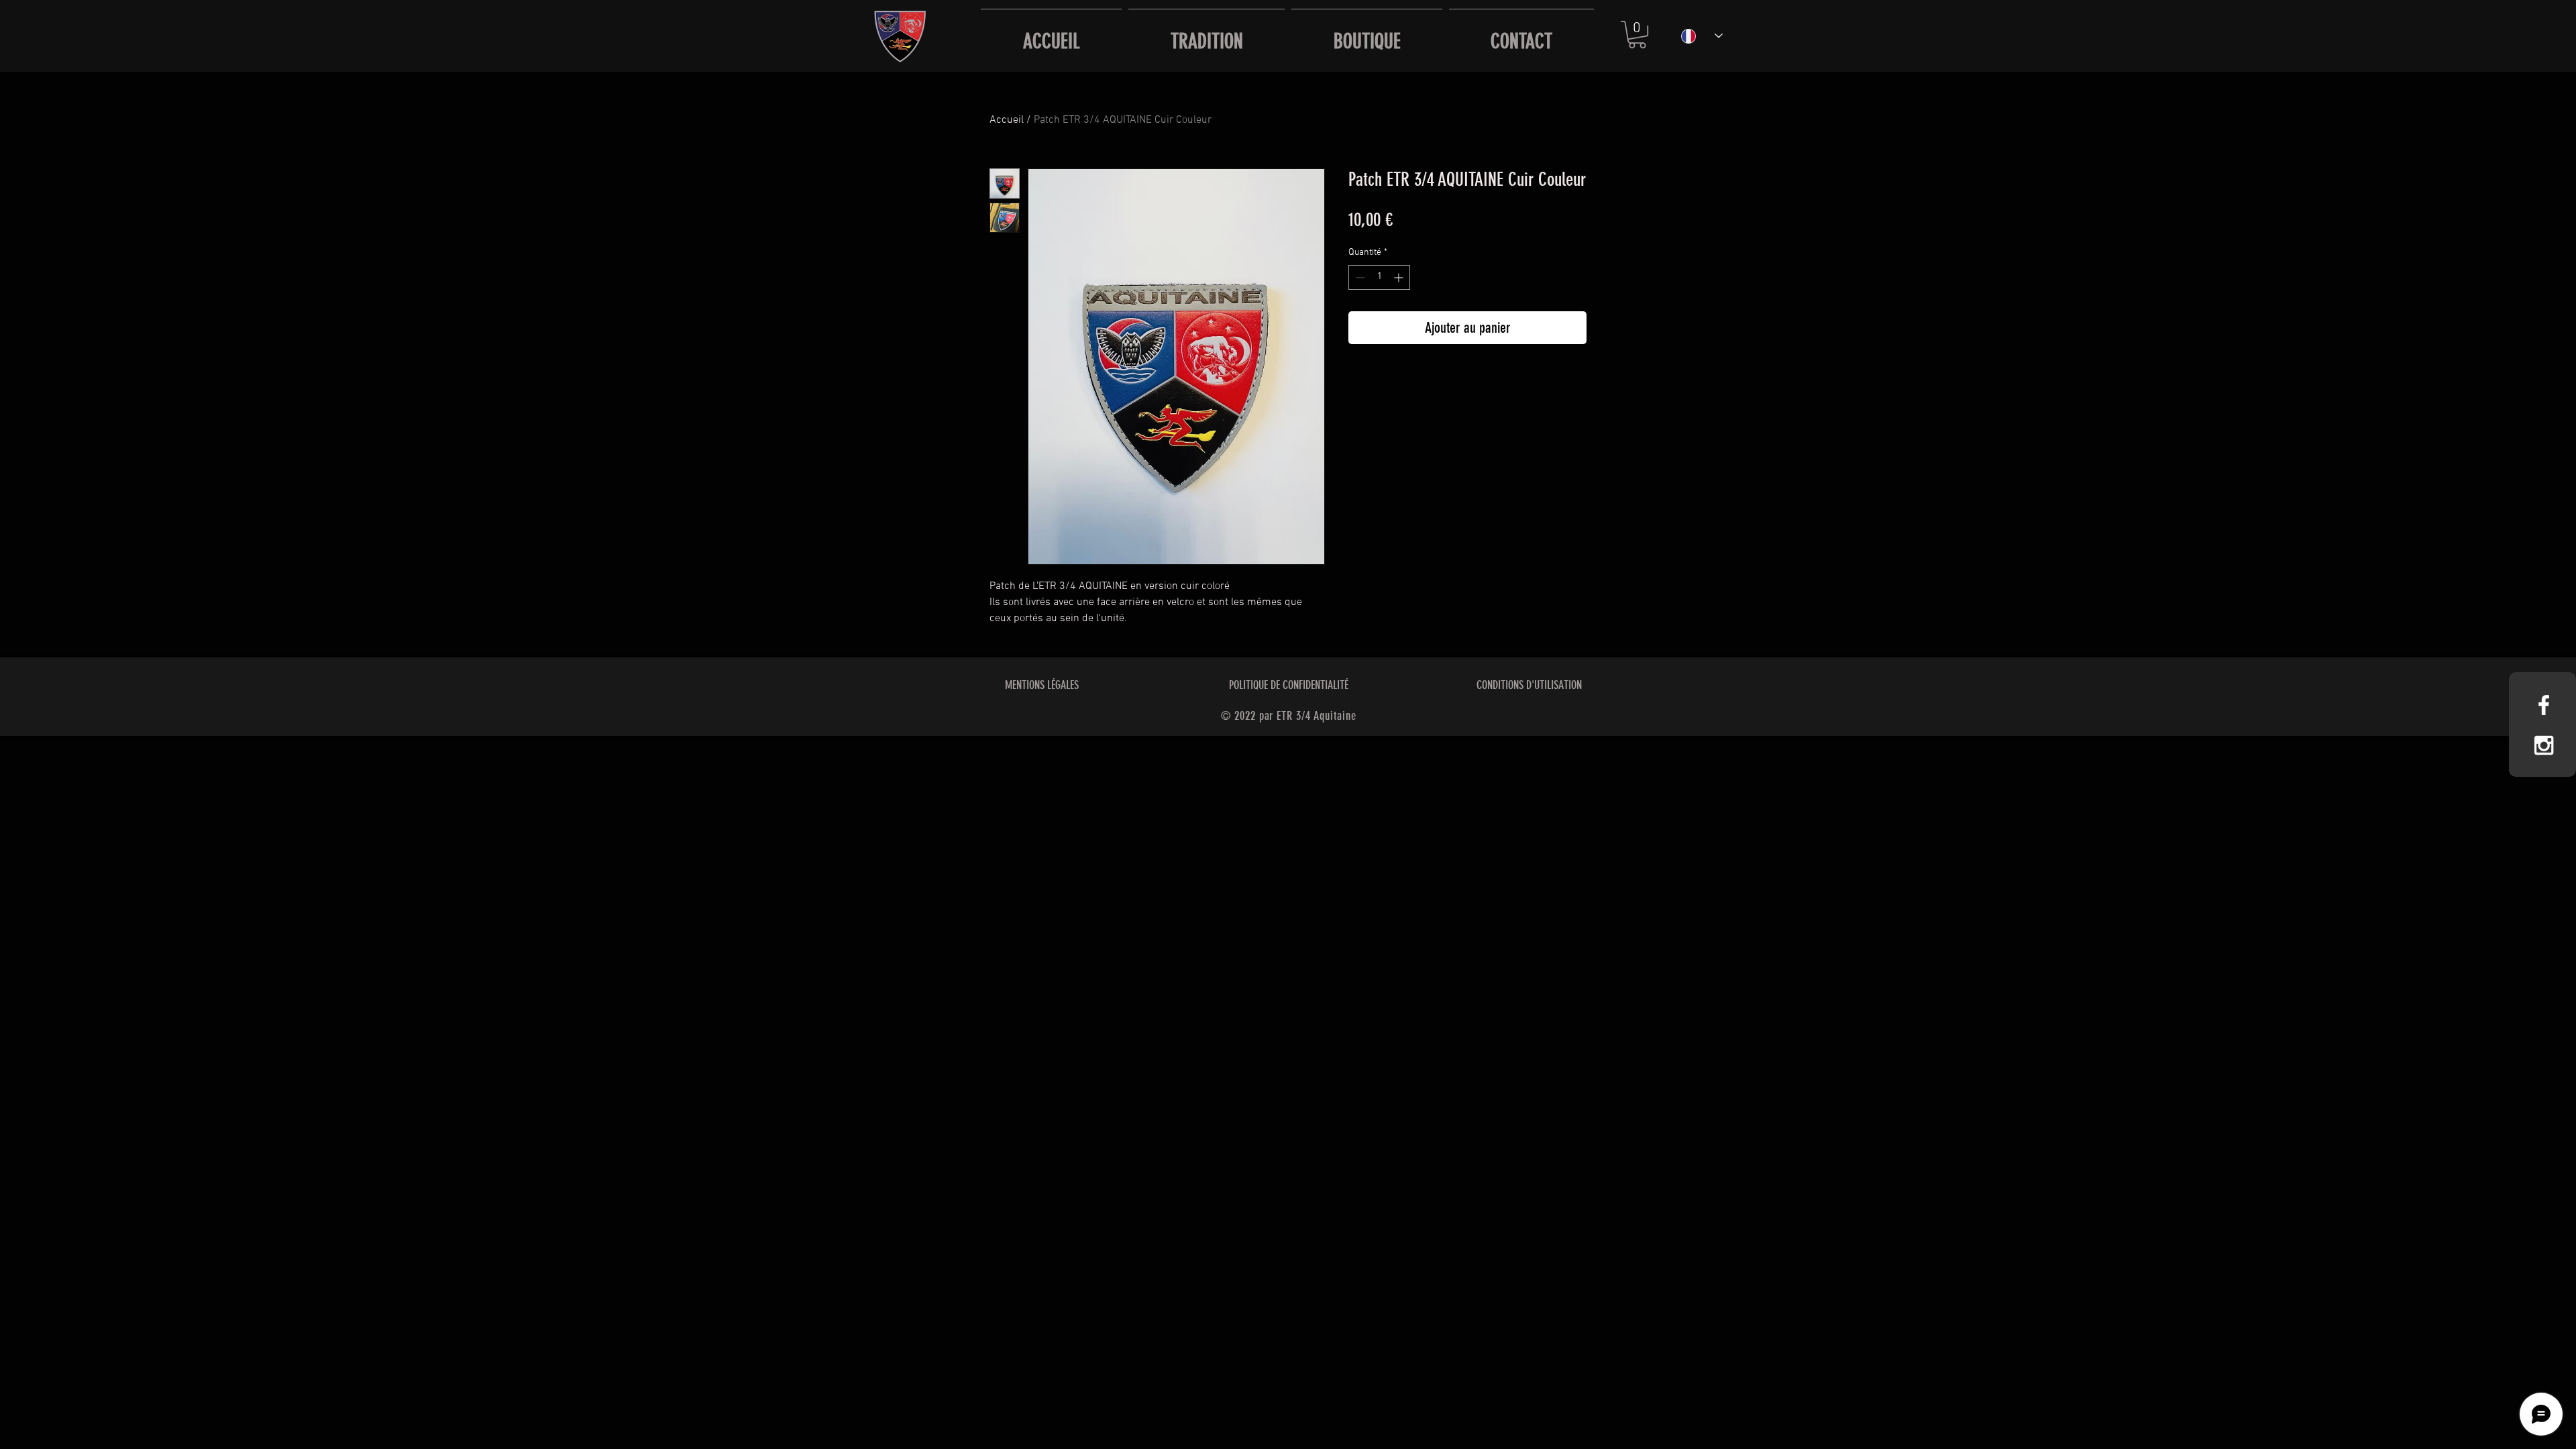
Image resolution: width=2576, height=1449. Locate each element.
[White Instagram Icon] (2544, 745)
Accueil (1007, 120)
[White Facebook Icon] (2544, 705)
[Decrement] (1359, 277)
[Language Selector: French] (1702, 36)
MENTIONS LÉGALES (1042, 685)
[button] (1637, 35)
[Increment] (1400, 277)
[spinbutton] (1379, 277)
